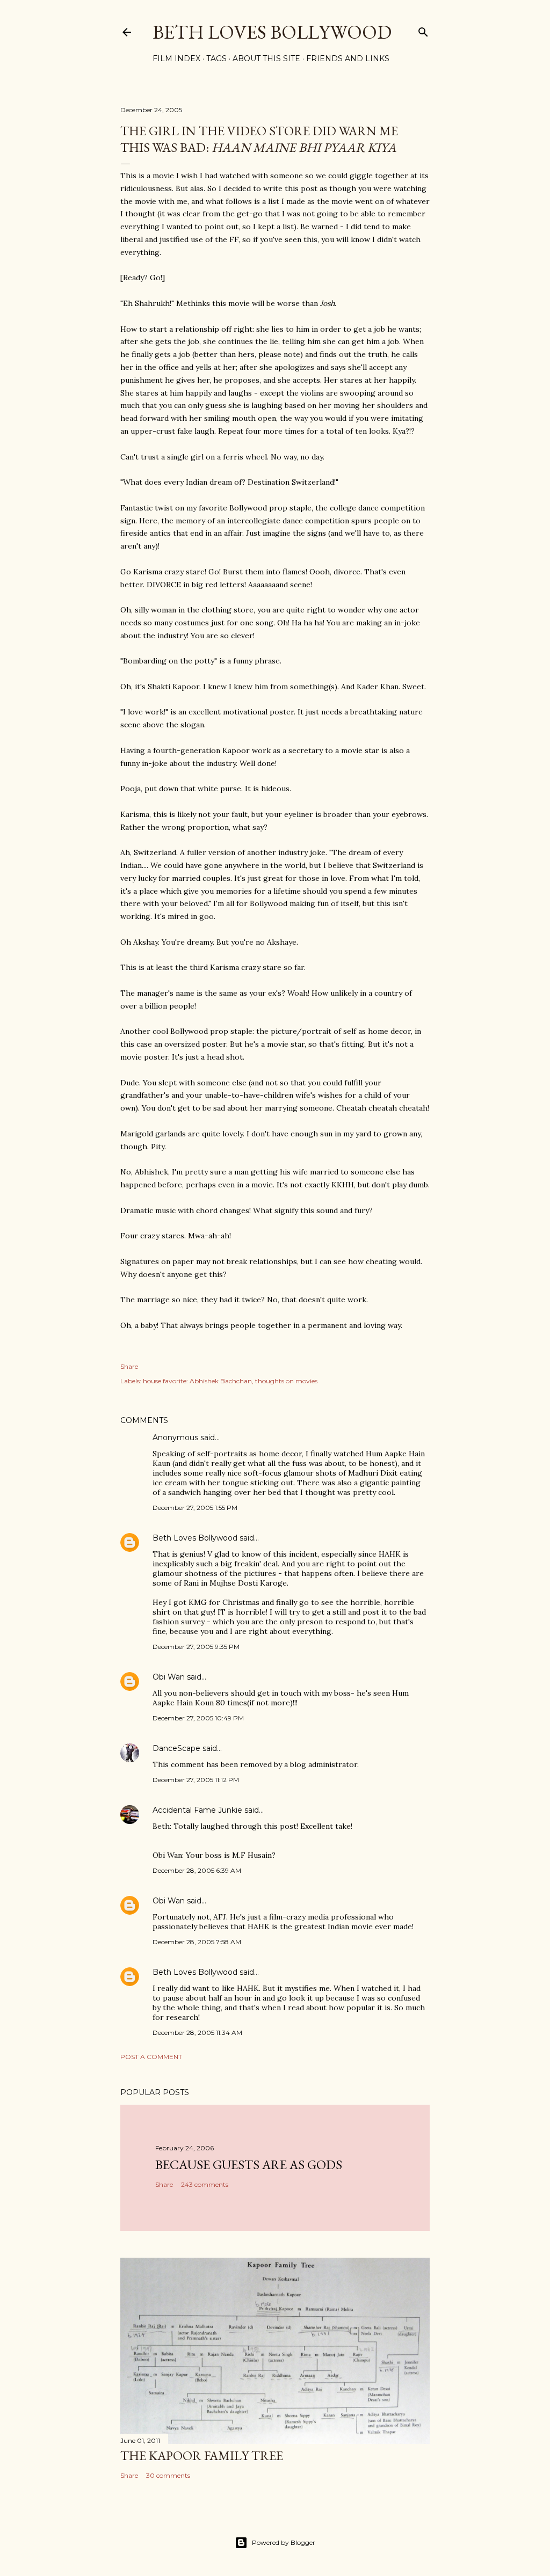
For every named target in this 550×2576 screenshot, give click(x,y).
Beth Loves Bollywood (272, 32)
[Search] (423, 30)
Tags (216, 59)
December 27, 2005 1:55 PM (195, 1508)
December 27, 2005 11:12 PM (196, 1780)
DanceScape (176, 1748)
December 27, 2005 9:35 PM (196, 1647)
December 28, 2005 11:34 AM (197, 2033)
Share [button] (129, 1366)
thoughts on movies (286, 1381)
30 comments (168, 2475)
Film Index (176, 59)
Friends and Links (348, 59)
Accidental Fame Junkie (197, 1810)
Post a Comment (151, 2057)
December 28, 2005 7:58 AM (197, 1942)
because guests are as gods (249, 2165)
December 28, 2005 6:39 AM (197, 1870)
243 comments (205, 2184)
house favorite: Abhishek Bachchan (197, 1381)
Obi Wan (169, 1677)
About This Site (266, 59)
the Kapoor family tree (202, 2455)
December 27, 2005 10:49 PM (198, 1718)
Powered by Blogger (284, 2542)
